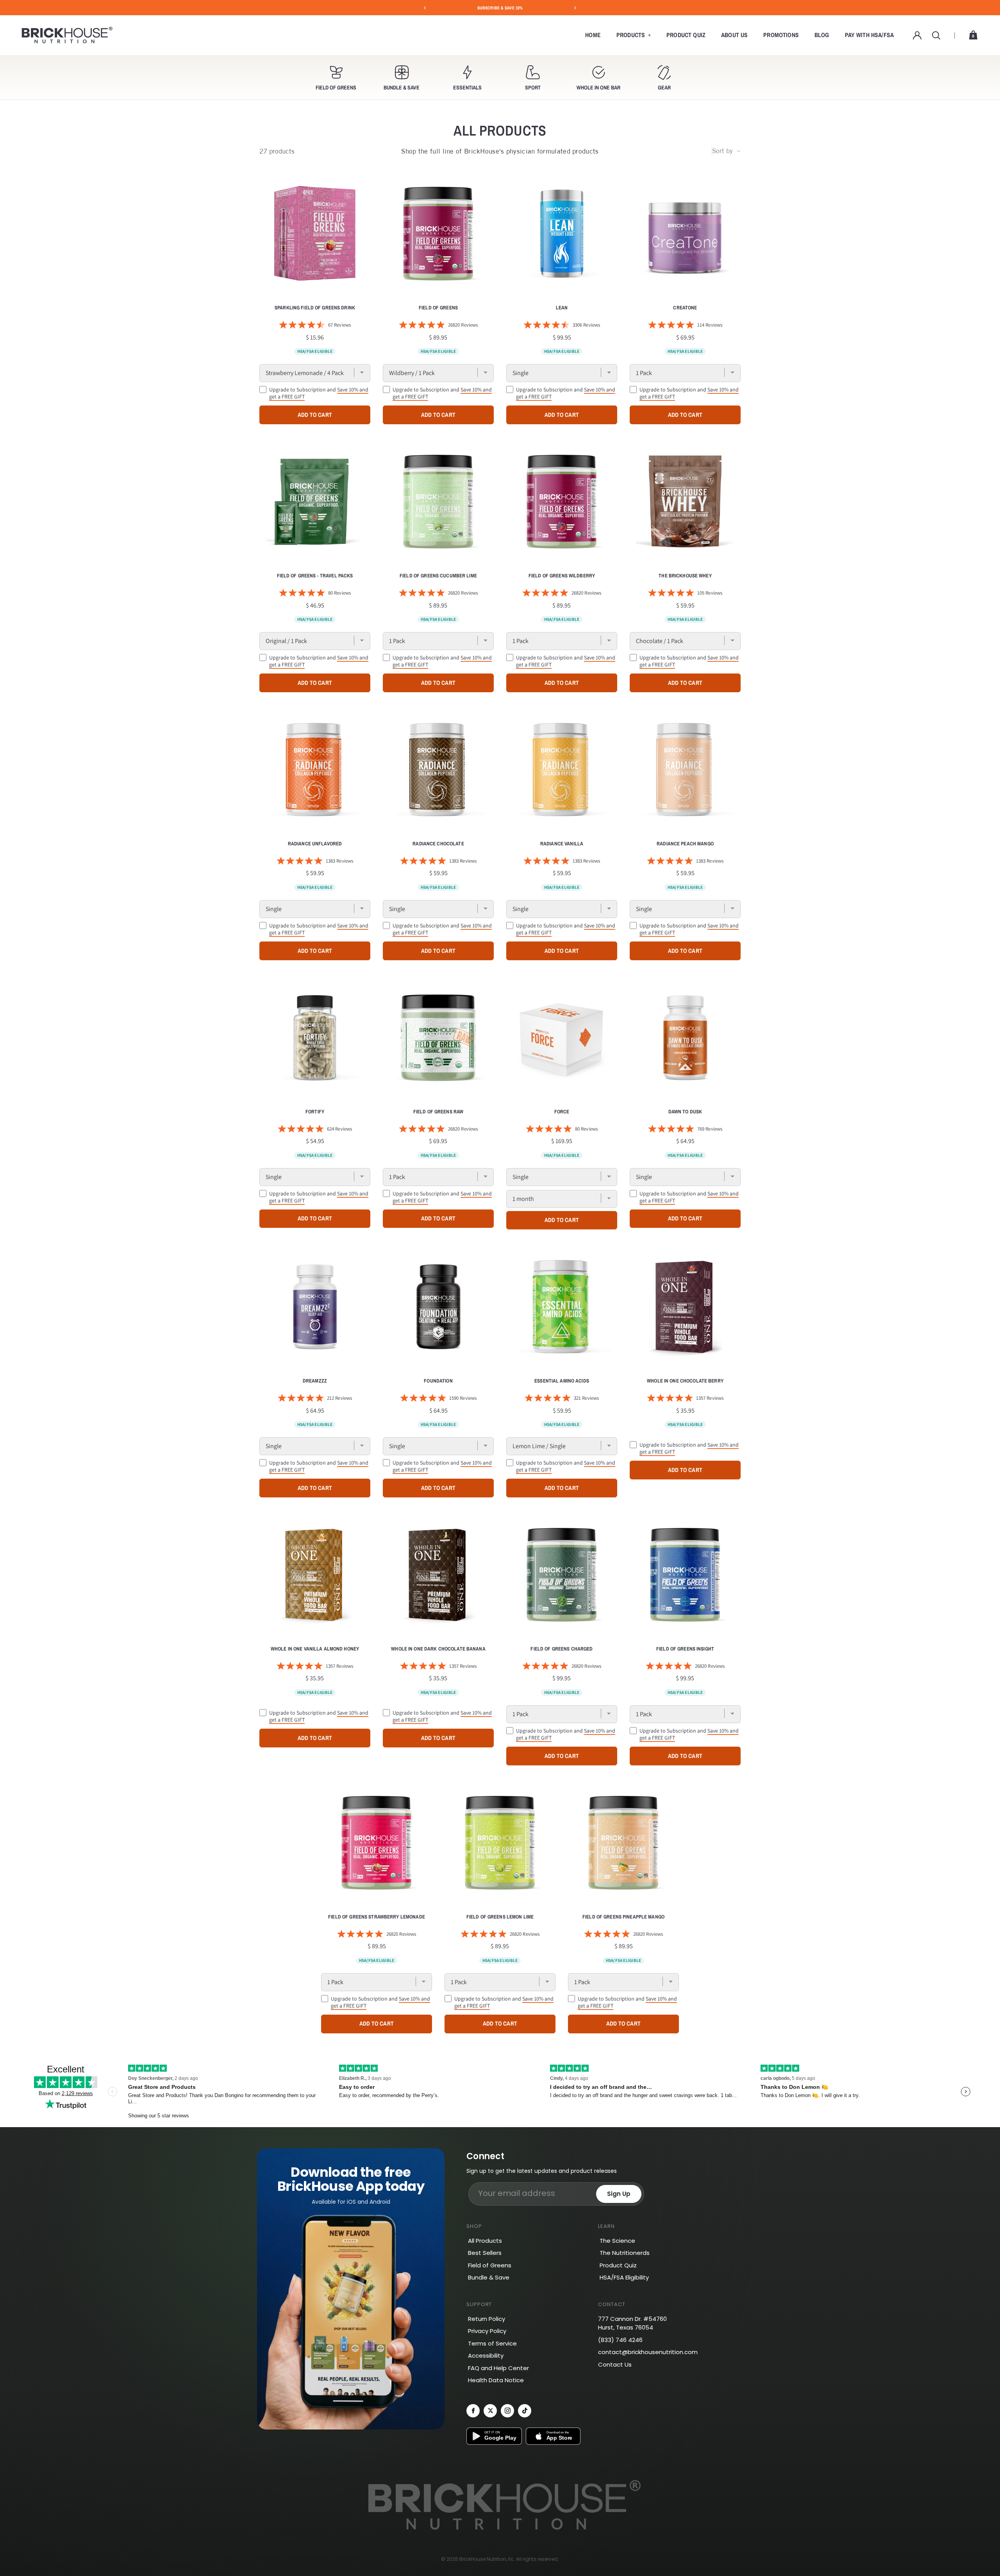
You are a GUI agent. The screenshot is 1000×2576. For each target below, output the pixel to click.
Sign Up (619, 2194)
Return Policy (487, 2319)
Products (631, 35)
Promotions (781, 35)
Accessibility (486, 2355)
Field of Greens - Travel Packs (315, 576)
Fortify (315, 1112)
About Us (734, 35)
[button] (336, 77)
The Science (617, 2241)
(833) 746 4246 (620, 2340)
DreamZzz (315, 1381)
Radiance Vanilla (562, 844)
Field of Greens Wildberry (562, 576)
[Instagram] (507, 2411)
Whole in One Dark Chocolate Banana (438, 1649)
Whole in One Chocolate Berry (685, 1381)
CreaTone (685, 308)
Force (562, 1112)
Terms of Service (492, 2343)
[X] (490, 2411)
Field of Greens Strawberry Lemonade (377, 1917)
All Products (485, 2241)
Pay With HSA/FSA (870, 35)
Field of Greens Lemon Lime (500, 1917)
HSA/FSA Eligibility (624, 2277)
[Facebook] (473, 2411)
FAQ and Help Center (498, 2368)
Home (593, 35)
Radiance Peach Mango (685, 844)
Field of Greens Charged (562, 1649)
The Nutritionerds (625, 2253)
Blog (822, 35)
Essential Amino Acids (562, 1381)
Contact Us (615, 2364)
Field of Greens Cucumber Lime (438, 576)
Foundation (438, 1381)
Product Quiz (686, 35)
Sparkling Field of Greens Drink (315, 308)
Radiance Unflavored (315, 844)
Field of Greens (438, 308)
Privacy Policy (487, 2331)
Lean (562, 308)
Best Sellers (485, 2253)
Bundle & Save (489, 2277)
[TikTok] (525, 2411)
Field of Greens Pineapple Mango (623, 1917)
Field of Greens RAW (438, 1112)
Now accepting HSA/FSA (500, 8)
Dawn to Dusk (685, 1112)
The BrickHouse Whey (685, 576)
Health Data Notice (496, 2380)
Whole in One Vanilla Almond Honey (315, 1649)
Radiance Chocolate (438, 844)
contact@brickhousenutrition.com (648, 2352)
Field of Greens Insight (685, 1649)
